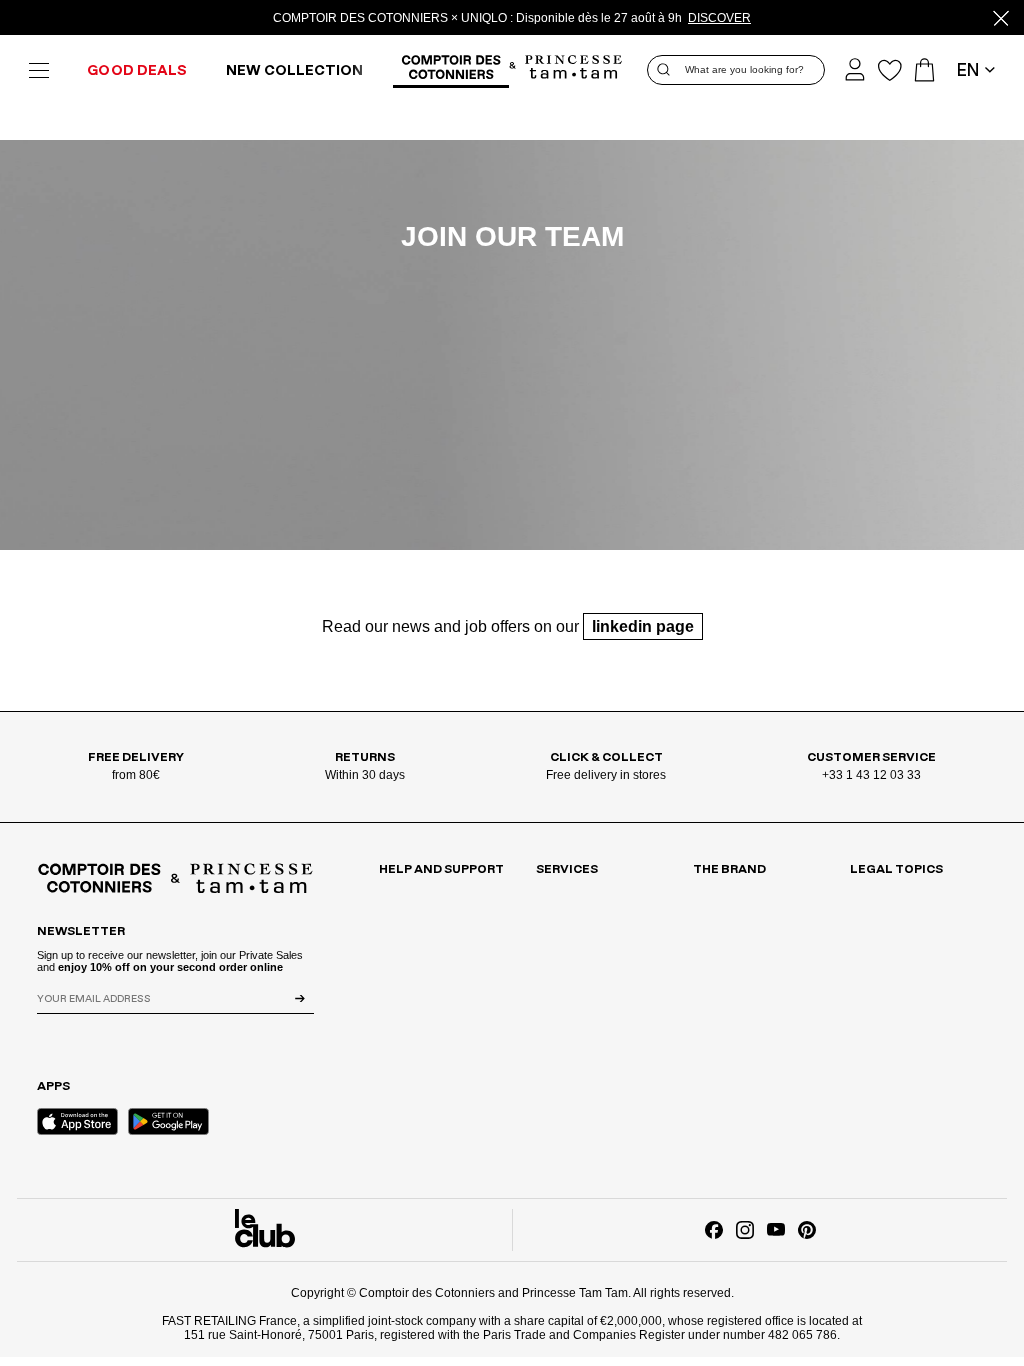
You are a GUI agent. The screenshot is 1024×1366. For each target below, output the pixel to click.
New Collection (294, 71)
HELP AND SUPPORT (441, 869)
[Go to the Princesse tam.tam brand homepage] (574, 68)
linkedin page (643, 626)
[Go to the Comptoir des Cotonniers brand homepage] (451, 70)
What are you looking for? (744, 69)
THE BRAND (729, 869)
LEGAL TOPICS (896, 869)
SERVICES (567, 869)
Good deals (137, 71)
